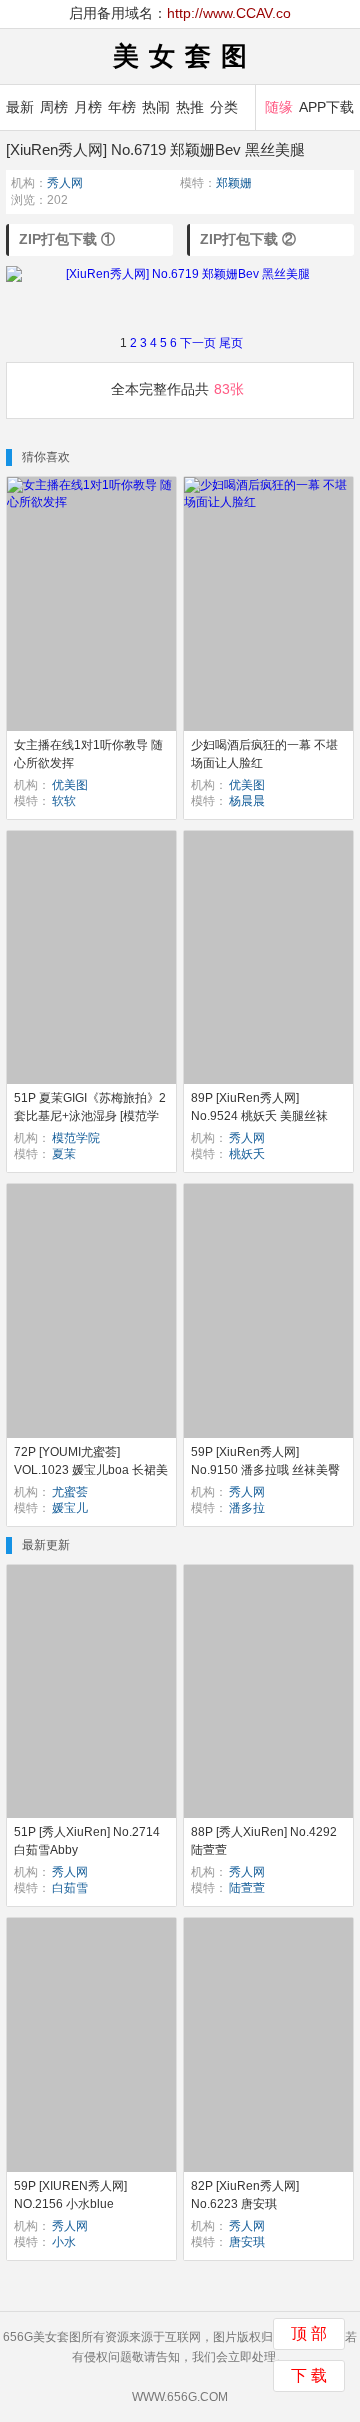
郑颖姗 (234, 183)
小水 (64, 2242)
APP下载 (326, 107)
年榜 (122, 107)
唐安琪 (247, 2242)
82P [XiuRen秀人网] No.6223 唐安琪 (245, 2195)
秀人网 (65, 183)
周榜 (54, 107)
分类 (224, 107)
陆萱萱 (247, 1888)
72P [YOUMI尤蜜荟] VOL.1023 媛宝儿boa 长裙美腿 (91, 1470)
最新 (20, 107)
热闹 (156, 107)
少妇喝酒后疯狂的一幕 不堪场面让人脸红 (264, 754)
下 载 (309, 2375)
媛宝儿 (70, 1508)
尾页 (231, 343)
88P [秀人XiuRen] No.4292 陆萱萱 (264, 1841)
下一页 (198, 343)
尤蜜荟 (70, 1492)
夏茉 (64, 1154)
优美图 (70, 785)
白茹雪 (70, 1888)
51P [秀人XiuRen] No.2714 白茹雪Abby (87, 1841)
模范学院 (76, 1138)
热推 (190, 107)
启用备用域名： (180, 13)
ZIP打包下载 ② (248, 239)
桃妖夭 (247, 1154)
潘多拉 (247, 1508)
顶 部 (309, 2333)
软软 (64, 801)
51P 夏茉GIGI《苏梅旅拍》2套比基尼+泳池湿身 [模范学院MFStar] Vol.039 (90, 1116)
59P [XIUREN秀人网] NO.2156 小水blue (70, 2195)
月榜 (88, 107)
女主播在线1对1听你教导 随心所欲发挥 (88, 754)
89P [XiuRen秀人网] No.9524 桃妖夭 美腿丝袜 (259, 1107)
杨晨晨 (247, 801)
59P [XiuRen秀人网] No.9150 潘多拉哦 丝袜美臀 (265, 1461)
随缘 (279, 107)
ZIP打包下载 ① (67, 239)
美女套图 (185, 56)
